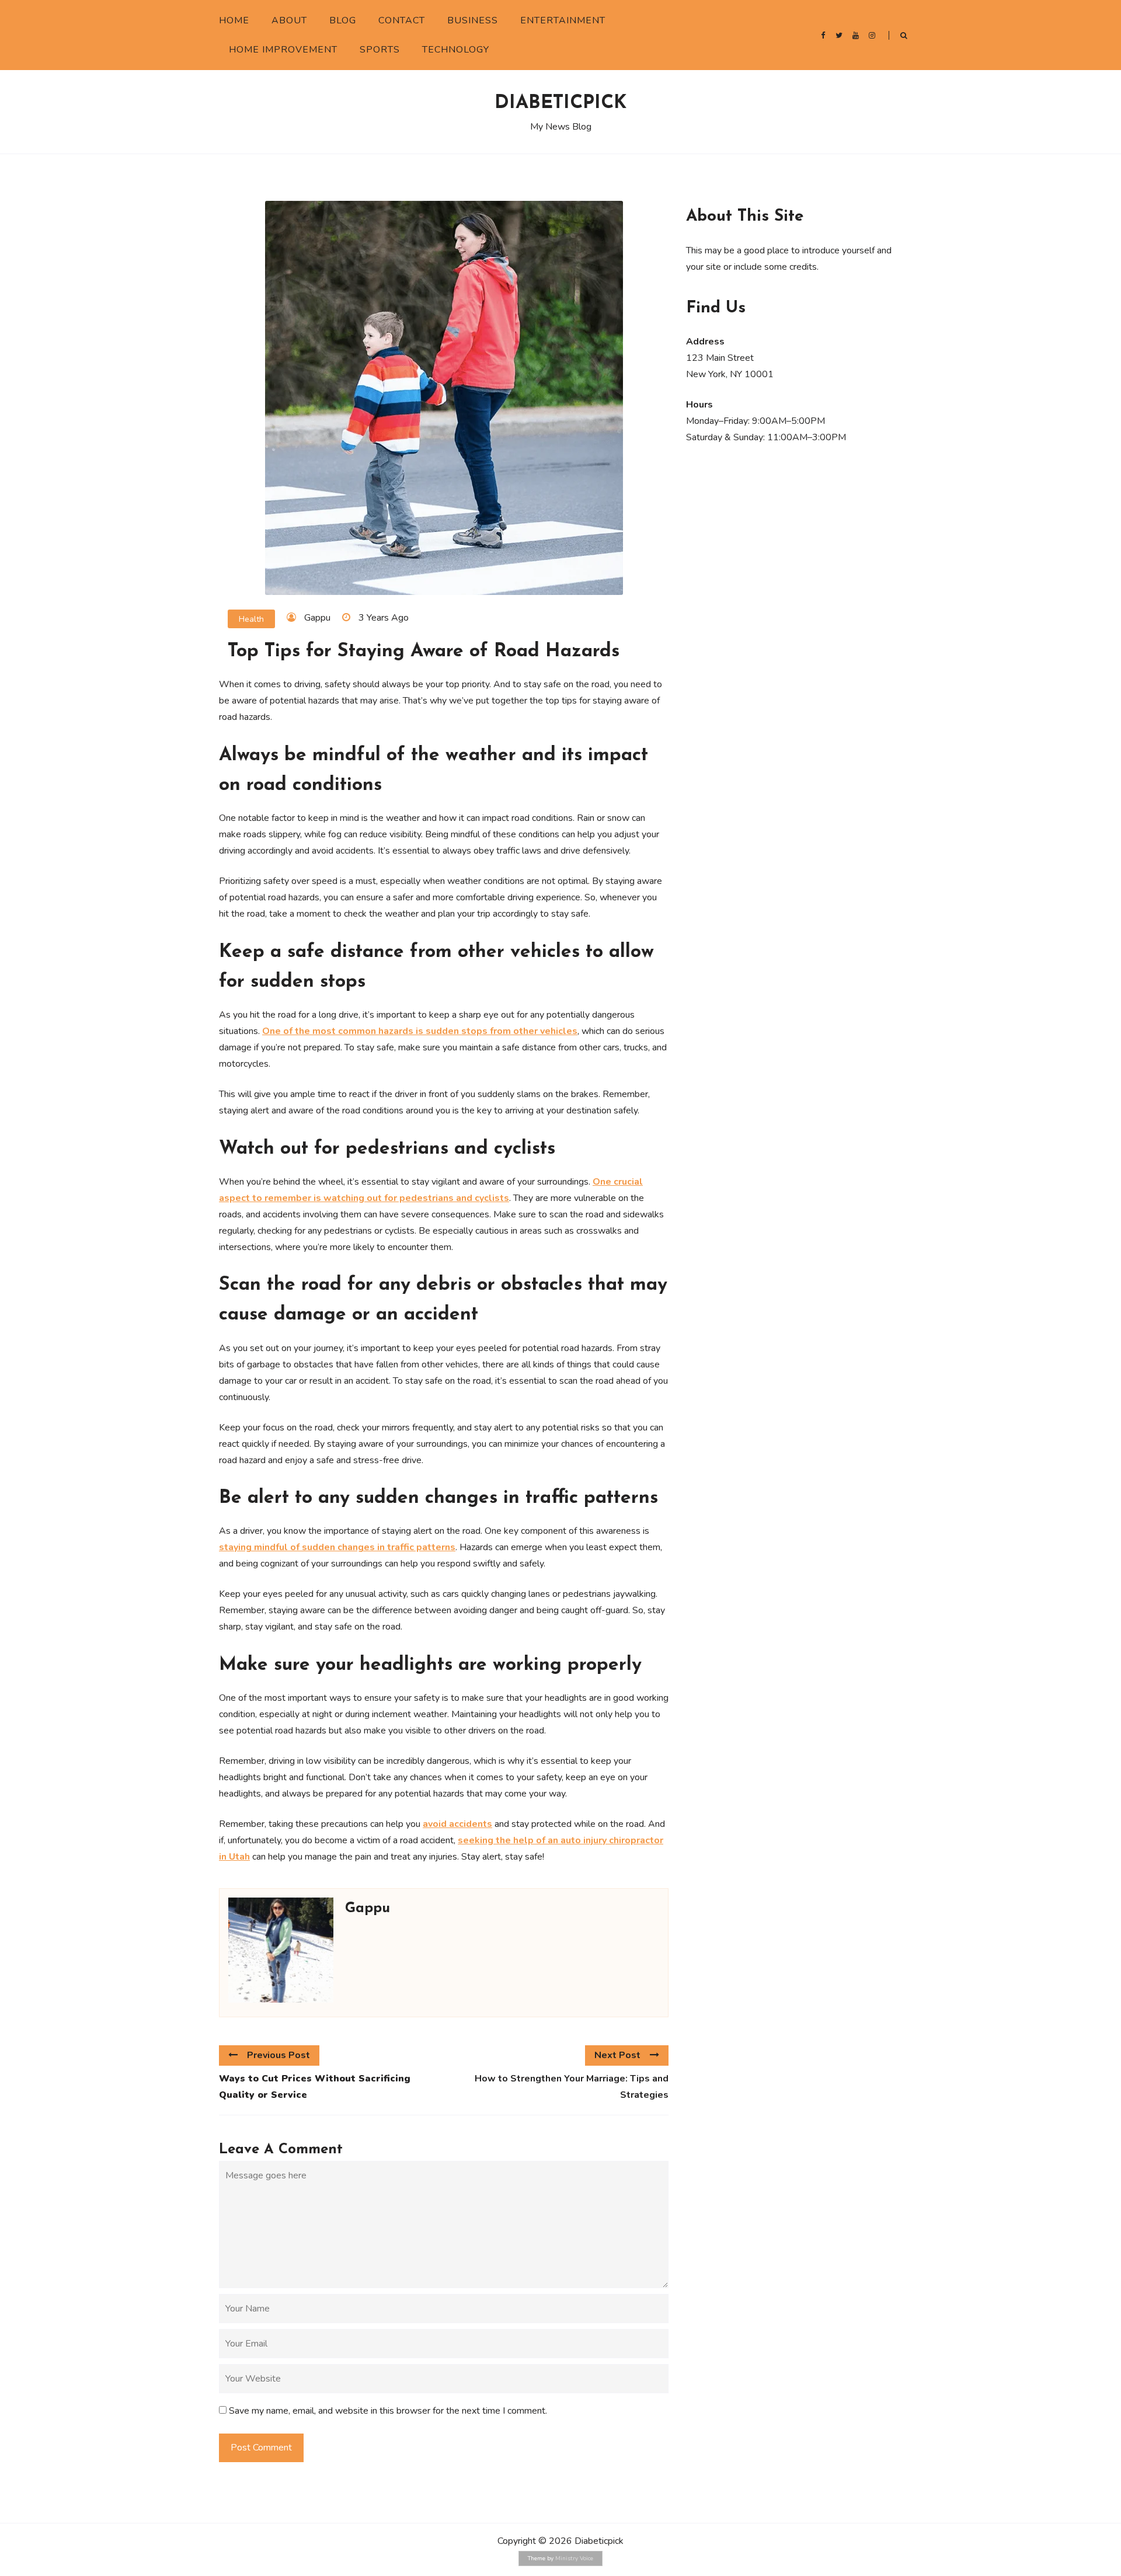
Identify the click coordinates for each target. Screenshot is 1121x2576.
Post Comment (261, 2448)
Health (251, 619)
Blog (343, 20)
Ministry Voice (574, 2558)
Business (473, 20)
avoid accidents (457, 1824)
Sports (380, 50)
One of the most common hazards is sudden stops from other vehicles (420, 1031)
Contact (402, 20)
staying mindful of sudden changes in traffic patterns (337, 1547)
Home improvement (283, 50)
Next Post (617, 2055)
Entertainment (563, 20)
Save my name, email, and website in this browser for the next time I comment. (388, 2411)
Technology (456, 50)
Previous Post (278, 2055)
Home (234, 20)
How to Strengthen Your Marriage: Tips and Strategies (572, 2087)
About (289, 20)
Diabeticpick (560, 103)
